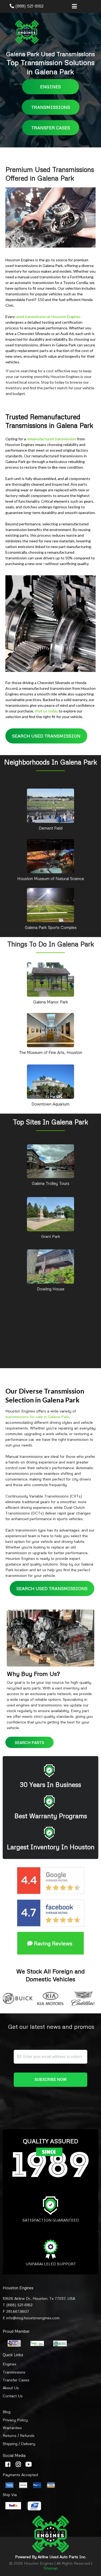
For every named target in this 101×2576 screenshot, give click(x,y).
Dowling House (51, 1289)
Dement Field (51, 828)
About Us (11, 2388)
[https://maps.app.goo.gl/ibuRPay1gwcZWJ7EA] (50, 1266)
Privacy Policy (15, 2420)
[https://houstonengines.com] (27, 32)
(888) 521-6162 (29, 6)
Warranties (12, 2428)
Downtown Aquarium (50, 1104)
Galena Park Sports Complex (51, 927)
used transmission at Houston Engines (48, 317)
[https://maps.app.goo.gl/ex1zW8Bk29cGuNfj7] (50, 979)
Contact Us (13, 2396)
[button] (74, 7)
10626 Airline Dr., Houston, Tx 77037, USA (39, 2298)
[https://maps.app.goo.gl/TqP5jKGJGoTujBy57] (50, 805)
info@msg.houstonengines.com (33, 2318)
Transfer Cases (16, 2380)
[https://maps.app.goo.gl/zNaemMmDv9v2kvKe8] (50, 1161)
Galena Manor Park (51, 1002)
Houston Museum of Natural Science (51, 878)
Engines (10, 2364)
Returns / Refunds (19, 2435)
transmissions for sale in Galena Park (37, 1417)
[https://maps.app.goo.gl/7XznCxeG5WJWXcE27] (50, 1030)
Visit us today (46, 711)
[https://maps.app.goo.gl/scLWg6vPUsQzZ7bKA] (50, 1214)
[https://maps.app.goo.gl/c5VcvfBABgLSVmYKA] (50, 856)
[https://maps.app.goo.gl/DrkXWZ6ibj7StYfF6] (50, 905)
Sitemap (51, 2568)
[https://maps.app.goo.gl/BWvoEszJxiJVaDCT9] (50, 1081)
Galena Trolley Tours (50, 1183)
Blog (7, 2412)
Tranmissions (14, 2372)
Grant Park (51, 1236)
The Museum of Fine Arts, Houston (50, 1052)
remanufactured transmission (51, 439)
